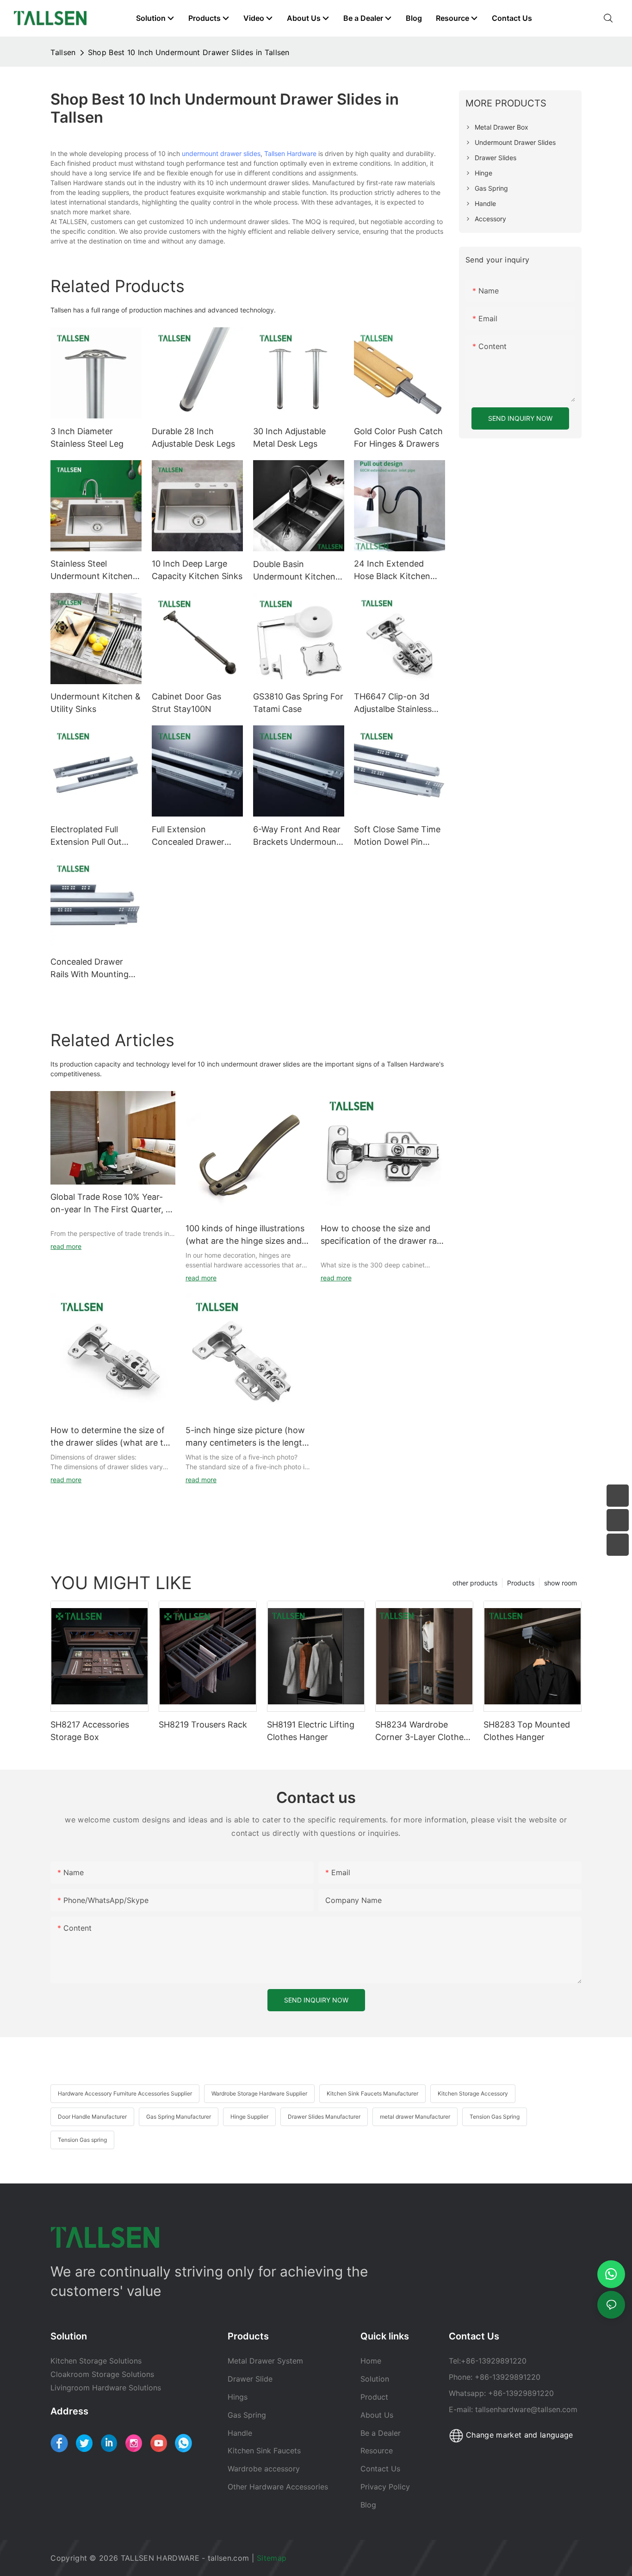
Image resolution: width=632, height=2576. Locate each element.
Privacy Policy (385, 2487)
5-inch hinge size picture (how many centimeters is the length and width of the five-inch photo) (246, 1437)
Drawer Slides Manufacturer (324, 2117)
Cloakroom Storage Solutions (102, 2374)
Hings (238, 2397)
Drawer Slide (250, 2379)
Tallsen (63, 52)
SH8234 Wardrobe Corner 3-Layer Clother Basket (421, 1731)
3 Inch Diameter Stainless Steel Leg (87, 437)
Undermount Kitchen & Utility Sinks (96, 703)
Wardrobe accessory (264, 2469)
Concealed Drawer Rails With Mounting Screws (90, 969)
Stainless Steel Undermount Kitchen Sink (92, 571)
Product (374, 2397)
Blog (368, 2505)
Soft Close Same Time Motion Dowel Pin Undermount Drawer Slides (397, 836)
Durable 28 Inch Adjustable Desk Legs (193, 437)
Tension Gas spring (82, 2140)
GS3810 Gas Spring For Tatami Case (298, 703)
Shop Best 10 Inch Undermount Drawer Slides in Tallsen (189, 52)
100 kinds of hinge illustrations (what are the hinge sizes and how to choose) (245, 1235)
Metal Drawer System (265, 2361)
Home (371, 2361)
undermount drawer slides (221, 153)
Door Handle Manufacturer (92, 2117)
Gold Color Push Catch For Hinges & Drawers (398, 437)
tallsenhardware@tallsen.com (526, 2409)
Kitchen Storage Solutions (96, 2361)
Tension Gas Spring (495, 2117)
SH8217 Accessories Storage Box (90, 1731)
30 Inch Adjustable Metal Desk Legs (289, 437)
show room (561, 1583)
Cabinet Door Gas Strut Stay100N (186, 703)
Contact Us (380, 2469)
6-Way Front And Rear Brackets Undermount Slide (297, 836)
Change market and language (518, 2435)
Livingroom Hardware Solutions (106, 2388)
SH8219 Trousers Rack (203, 1725)
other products (475, 1583)
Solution (375, 2379)
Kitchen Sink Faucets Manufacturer (372, 2093)
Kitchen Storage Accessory (473, 2093)
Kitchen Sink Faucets (264, 2451)
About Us (377, 2415)
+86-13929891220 (494, 2361)
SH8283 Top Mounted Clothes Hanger (527, 1731)
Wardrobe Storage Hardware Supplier (259, 2093)
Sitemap (273, 2558)
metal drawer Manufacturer (415, 2117)
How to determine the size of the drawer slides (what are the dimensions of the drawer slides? (112, 1437)
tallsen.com (229, 2558)
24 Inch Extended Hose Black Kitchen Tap (392, 571)
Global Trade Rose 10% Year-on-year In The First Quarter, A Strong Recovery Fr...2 (111, 1204)
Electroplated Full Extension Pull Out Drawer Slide (86, 836)
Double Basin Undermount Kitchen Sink (294, 571)
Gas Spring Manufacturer (179, 2117)
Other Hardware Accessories (278, 2487)
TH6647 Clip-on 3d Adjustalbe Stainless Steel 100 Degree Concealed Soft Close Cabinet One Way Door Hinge (399, 703)
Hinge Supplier (249, 2117)
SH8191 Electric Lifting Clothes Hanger (311, 1731)
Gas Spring (247, 2415)
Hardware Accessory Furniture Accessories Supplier (125, 2093)
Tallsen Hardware (290, 153)
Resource (378, 2451)
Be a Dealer (381, 2433)
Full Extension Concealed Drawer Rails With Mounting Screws (191, 836)
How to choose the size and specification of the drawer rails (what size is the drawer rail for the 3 (383, 1235)
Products (521, 1583)
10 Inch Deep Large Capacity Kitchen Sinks (197, 570)
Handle (240, 2433)
